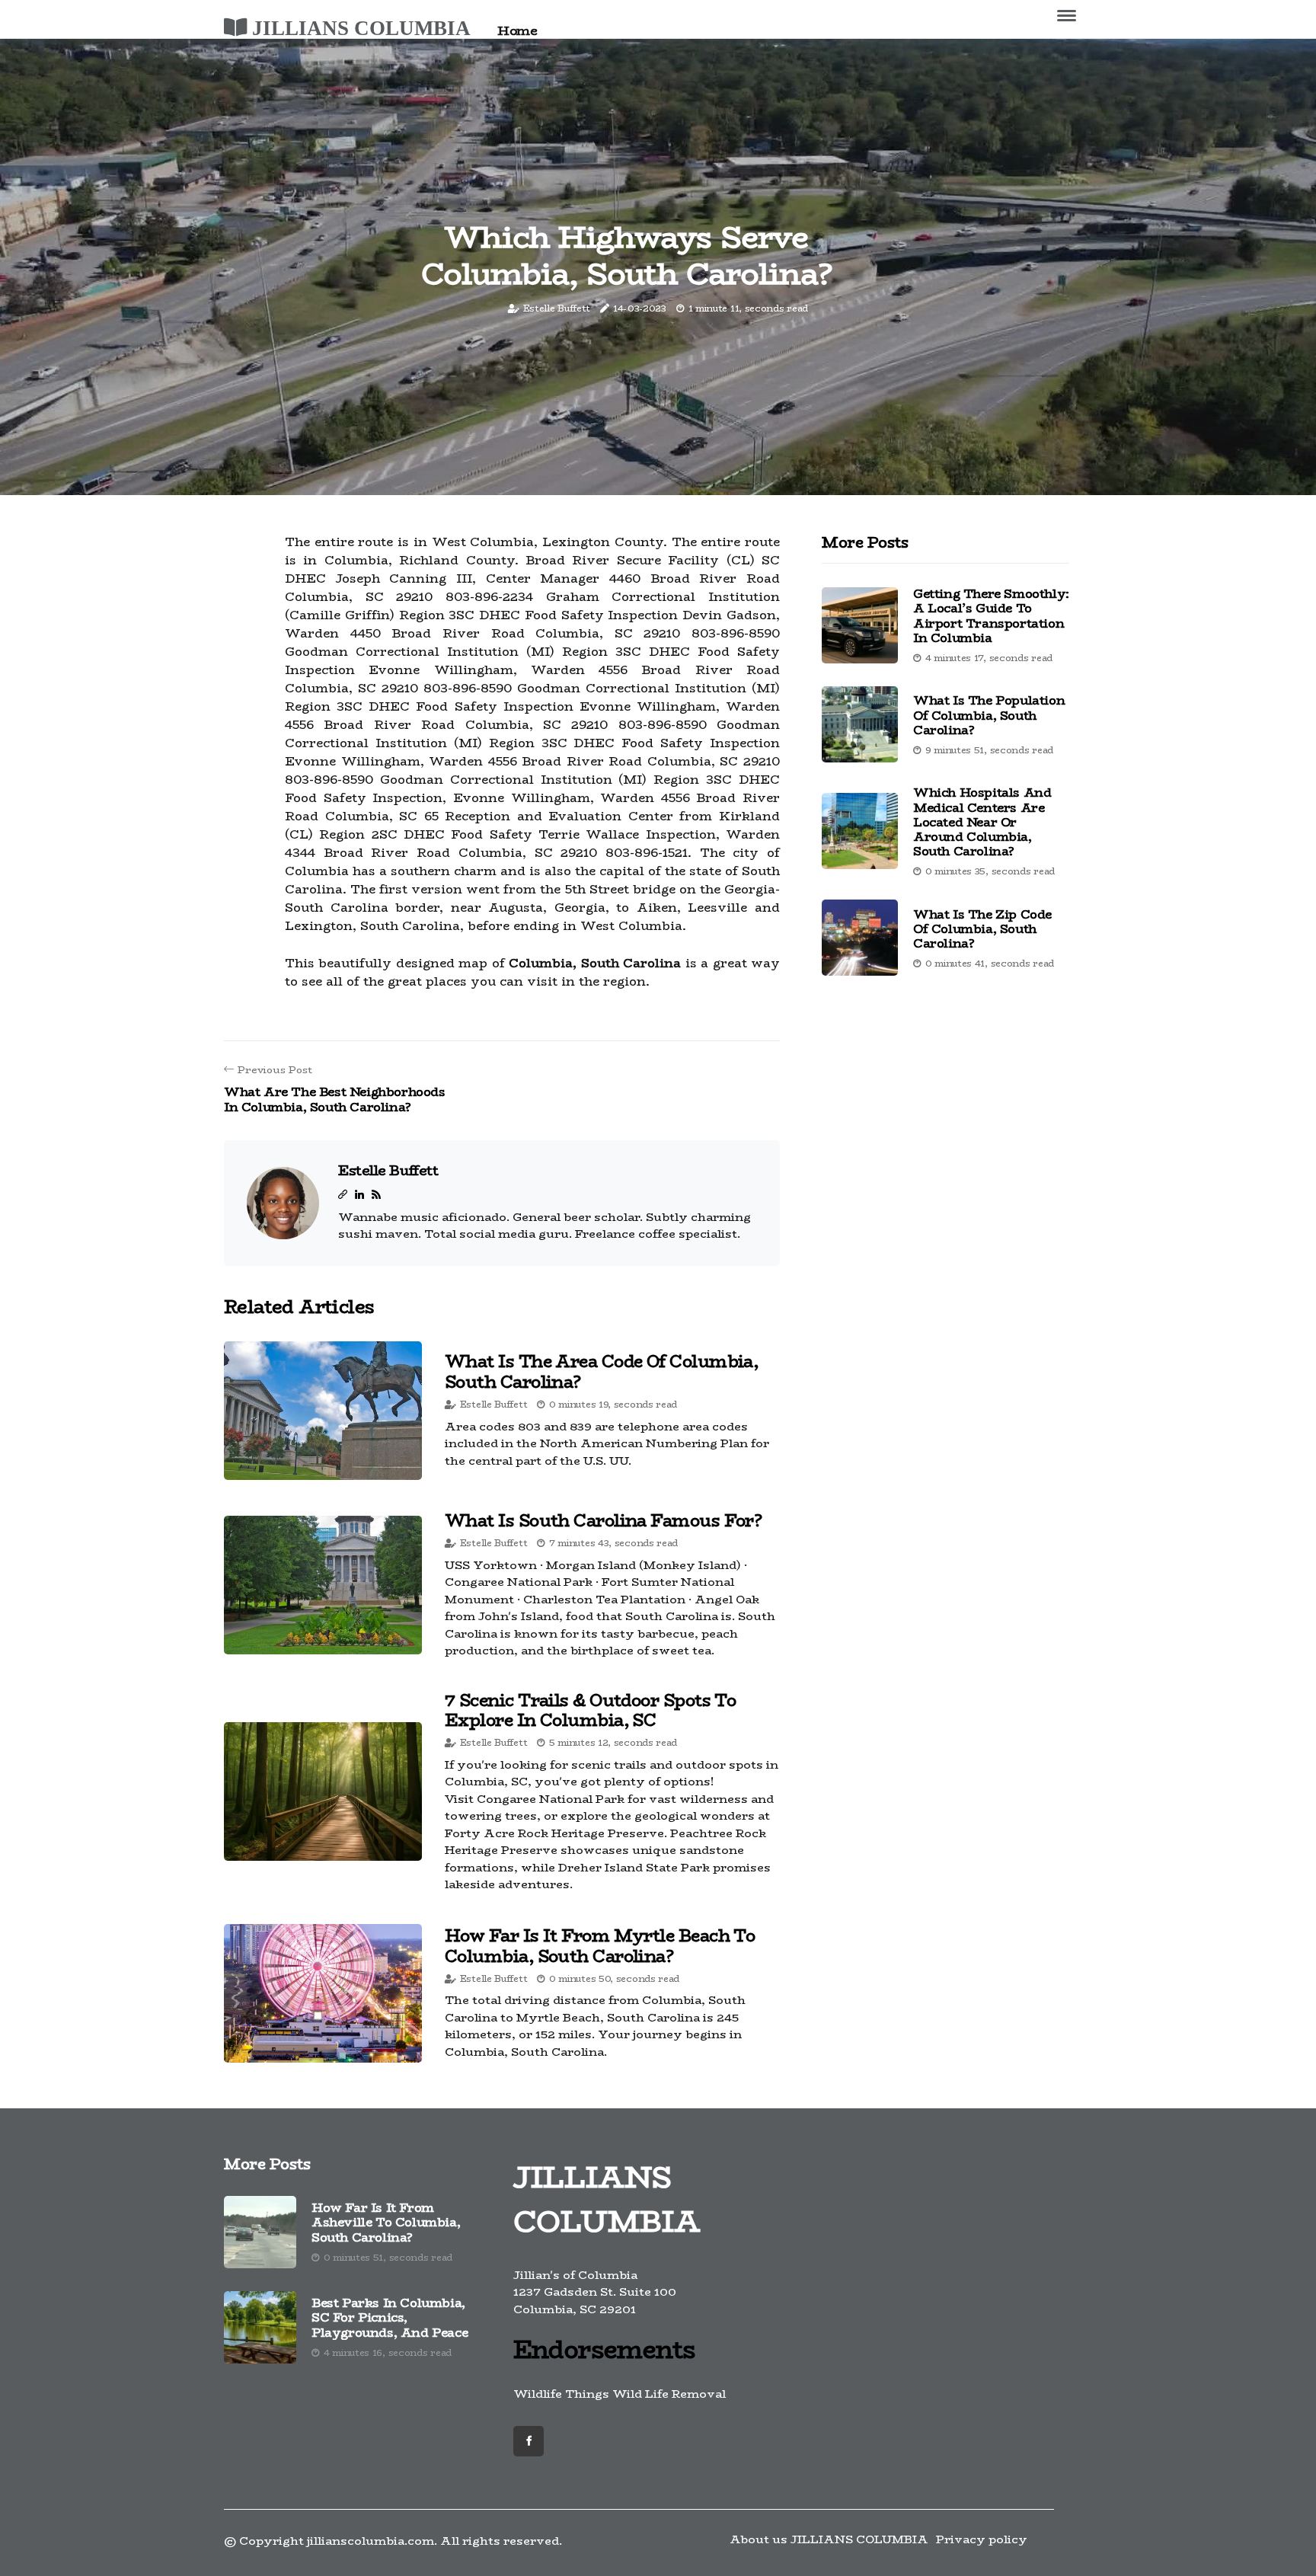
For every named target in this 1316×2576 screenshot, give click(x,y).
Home (517, 30)
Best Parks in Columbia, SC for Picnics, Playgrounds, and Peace (390, 2318)
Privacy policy (982, 2539)
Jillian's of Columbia (575, 2275)
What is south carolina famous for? (603, 1520)
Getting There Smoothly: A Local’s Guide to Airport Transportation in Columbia (991, 616)
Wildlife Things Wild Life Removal (620, 2394)
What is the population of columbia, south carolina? (989, 715)
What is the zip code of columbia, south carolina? (982, 928)
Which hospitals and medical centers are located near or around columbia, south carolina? (982, 822)
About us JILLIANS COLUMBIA (829, 2539)
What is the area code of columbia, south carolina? (601, 1371)
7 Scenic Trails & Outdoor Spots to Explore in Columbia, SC (590, 1710)
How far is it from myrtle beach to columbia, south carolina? (600, 1945)
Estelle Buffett (557, 308)
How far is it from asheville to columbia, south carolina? (386, 2223)
